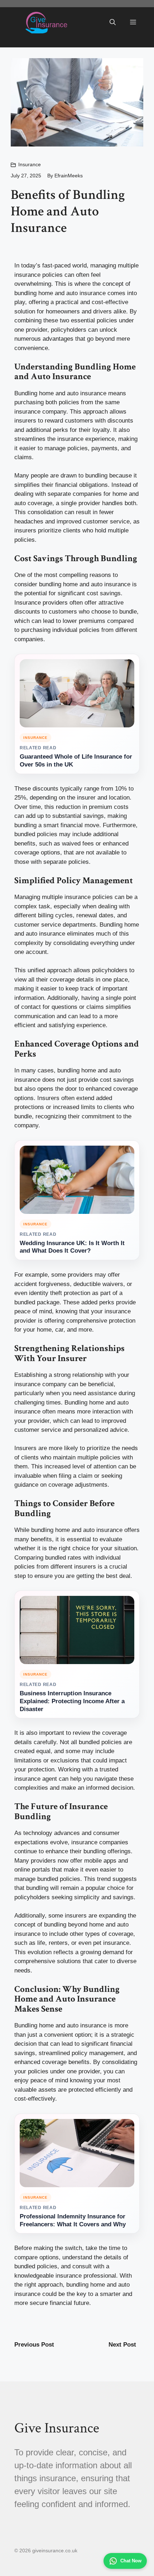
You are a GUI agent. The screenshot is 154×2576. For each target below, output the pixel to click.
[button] (113, 23)
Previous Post (34, 2345)
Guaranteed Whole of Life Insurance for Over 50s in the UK (76, 761)
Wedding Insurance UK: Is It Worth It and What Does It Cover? (72, 1247)
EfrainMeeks (69, 176)
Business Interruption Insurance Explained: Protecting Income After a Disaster (72, 1701)
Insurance (30, 164)
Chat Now (131, 2561)
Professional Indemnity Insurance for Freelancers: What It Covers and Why (73, 2220)
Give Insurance (57, 2428)
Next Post (122, 2345)
